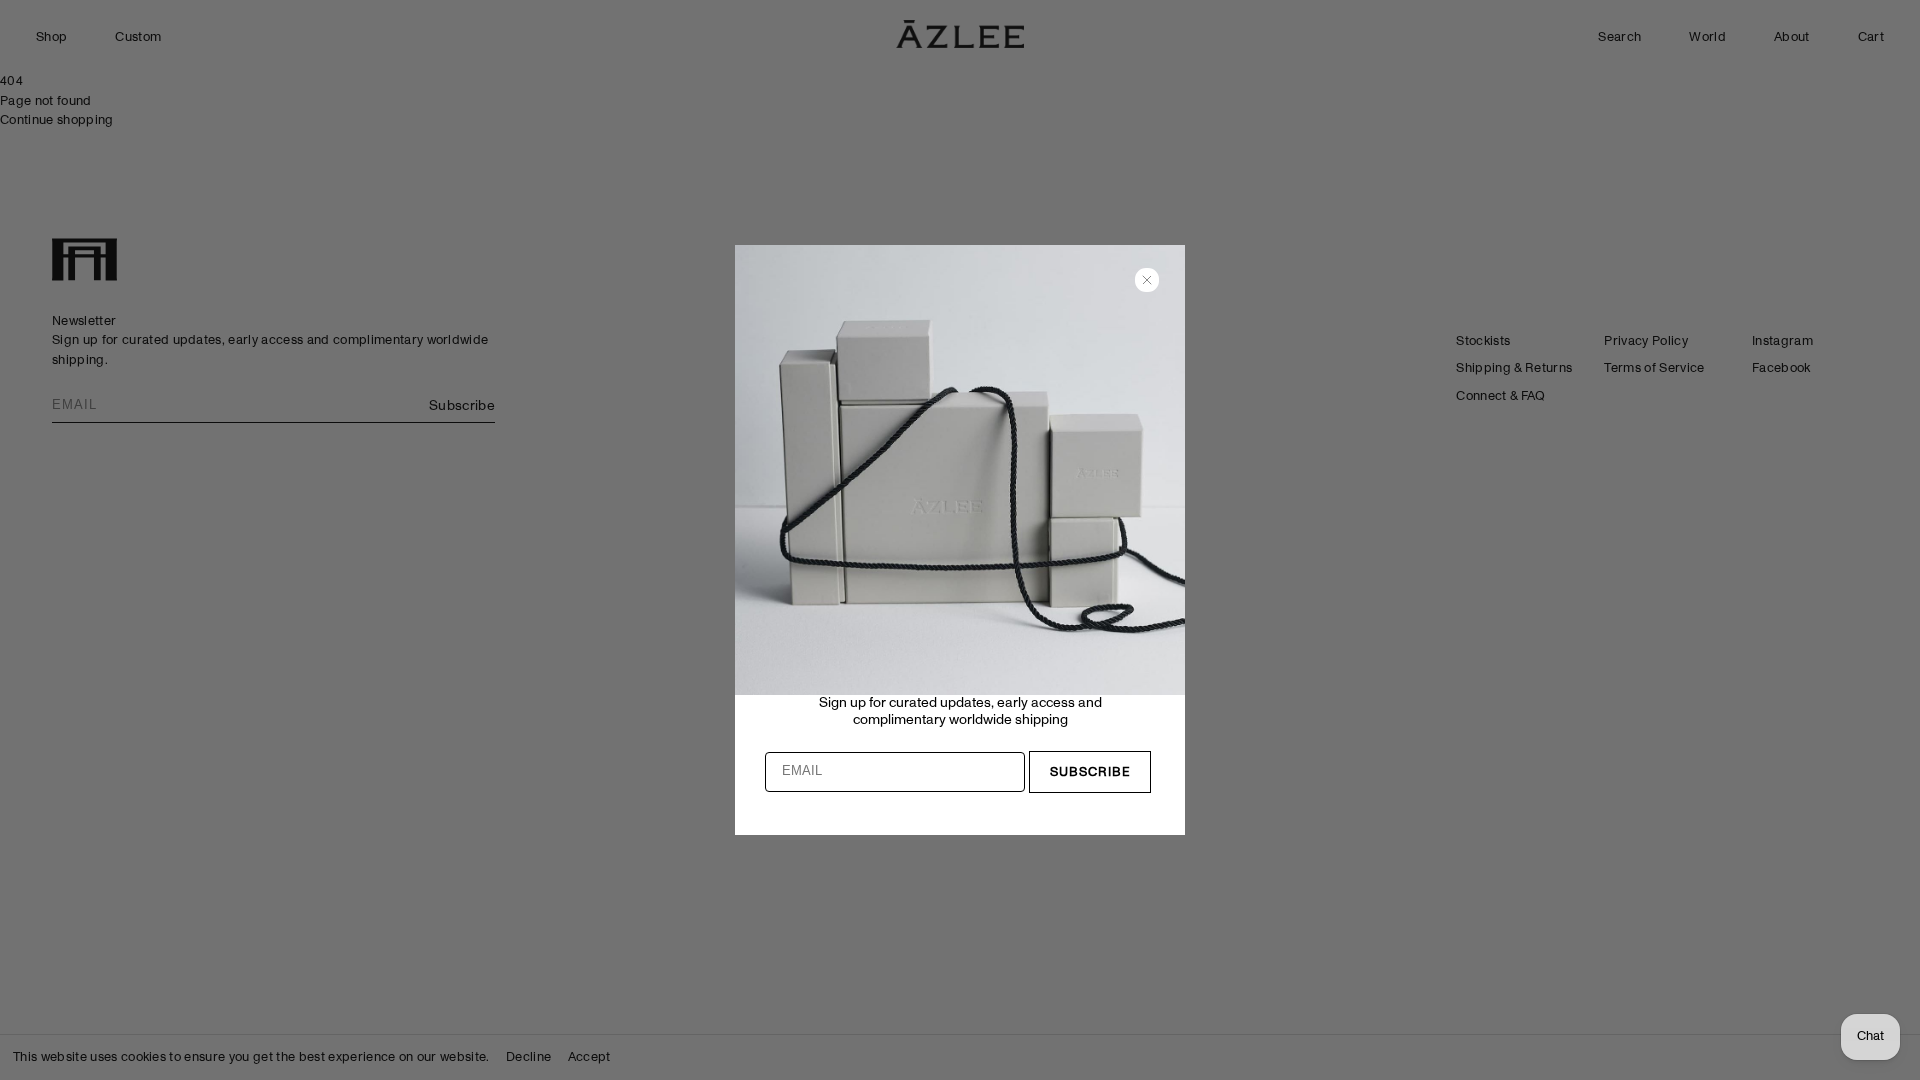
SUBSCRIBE (1090, 772)
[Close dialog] (1147, 280)
